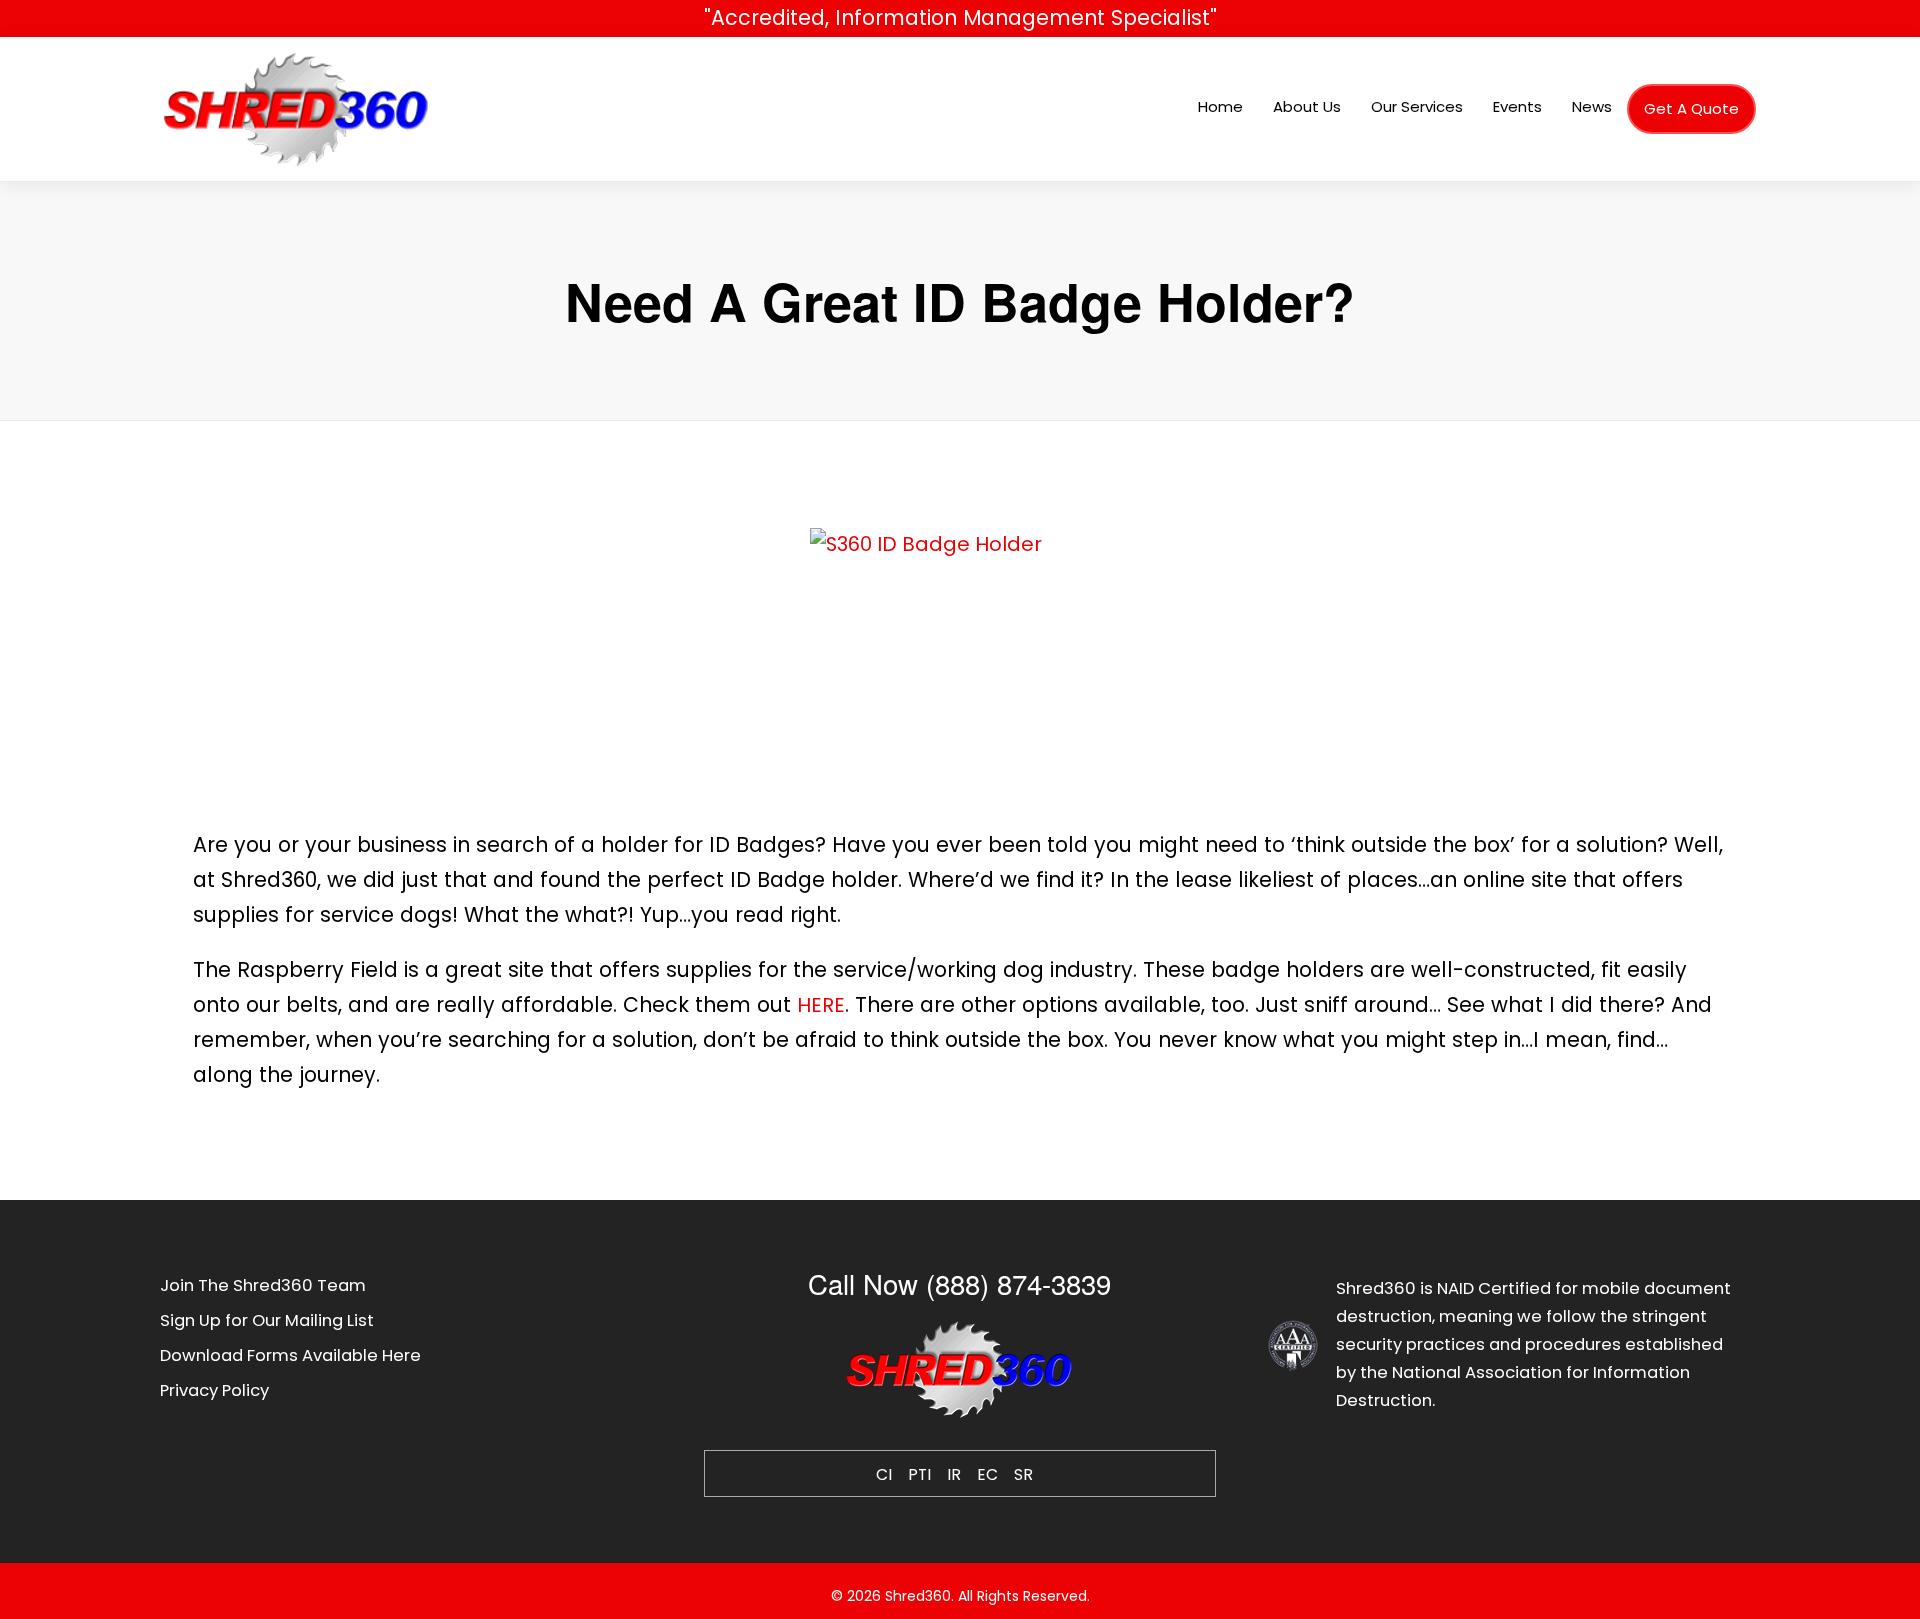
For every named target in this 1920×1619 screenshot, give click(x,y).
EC (987, 1474)
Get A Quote (1691, 108)
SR (1023, 1474)
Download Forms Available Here (290, 1355)
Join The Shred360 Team (263, 1285)
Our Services (1417, 106)
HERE (821, 1005)
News (1592, 106)
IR (954, 1474)
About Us (1307, 106)
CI (884, 1474)
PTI (919, 1474)
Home (1220, 106)
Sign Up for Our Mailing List (267, 1320)
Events (1517, 106)
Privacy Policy (214, 1390)
